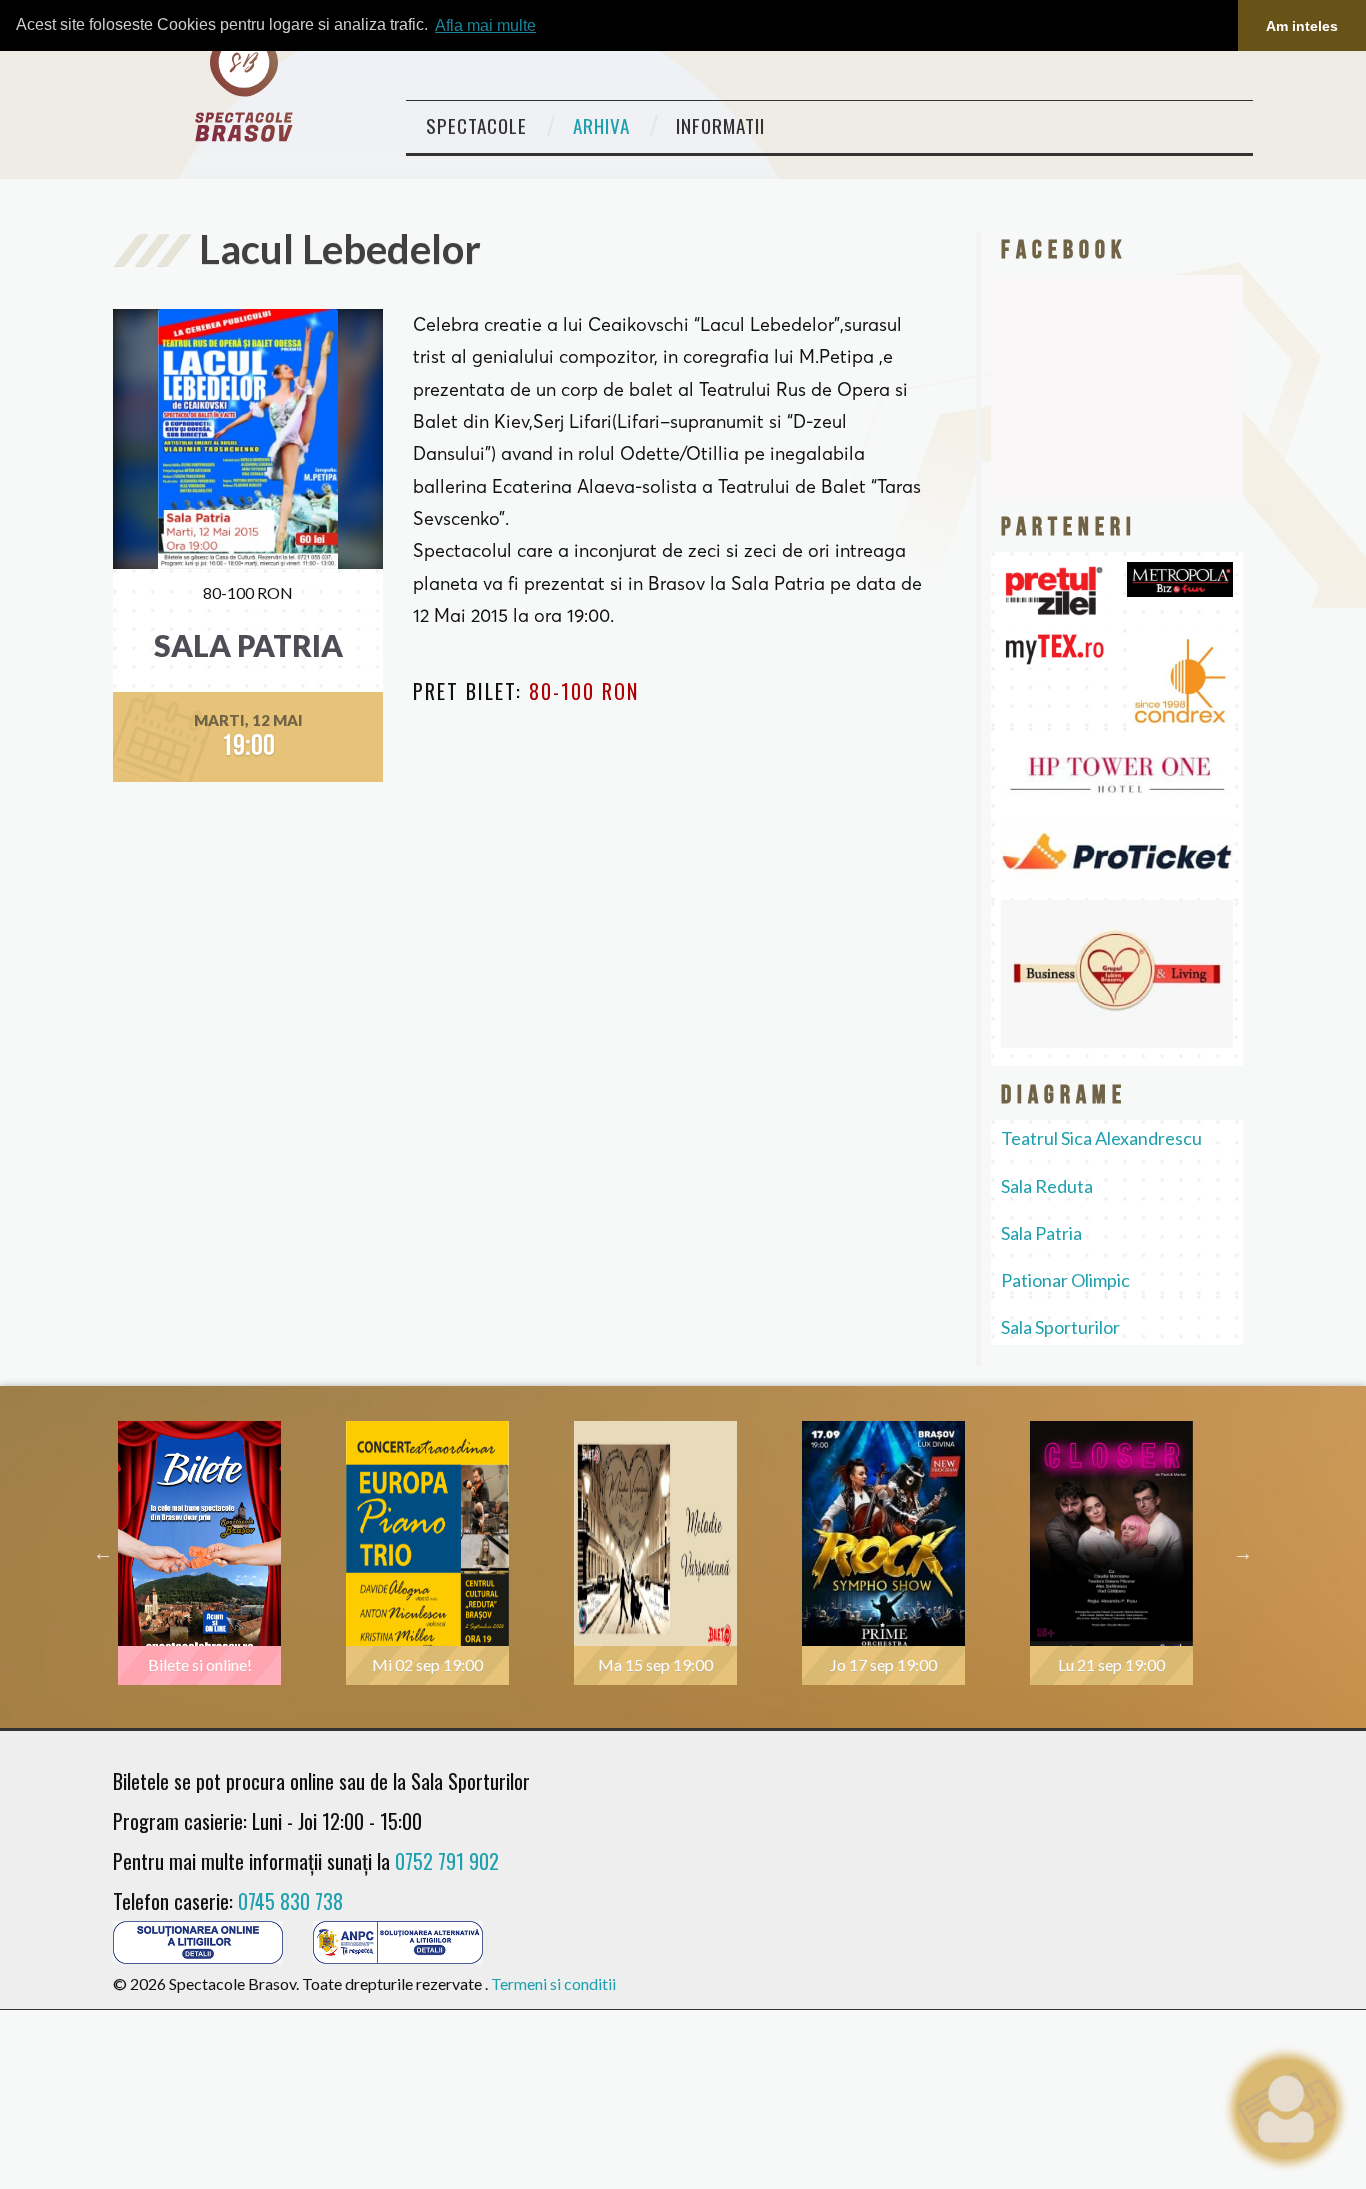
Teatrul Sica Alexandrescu (1101, 1138)
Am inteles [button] (1302, 26)
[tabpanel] (227, 1553)
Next (1243, 1553)
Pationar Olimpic (1065, 1280)
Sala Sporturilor (1060, 1327)
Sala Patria (1041, 1233)
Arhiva (601, 125)
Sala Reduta (1047, 1186)
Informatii (720, 125)
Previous (103, 1553)
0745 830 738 (290, 1901)
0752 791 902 (447, 1861)
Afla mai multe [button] (485, 25)
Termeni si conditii (553, 1983)
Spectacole (476, 125)
